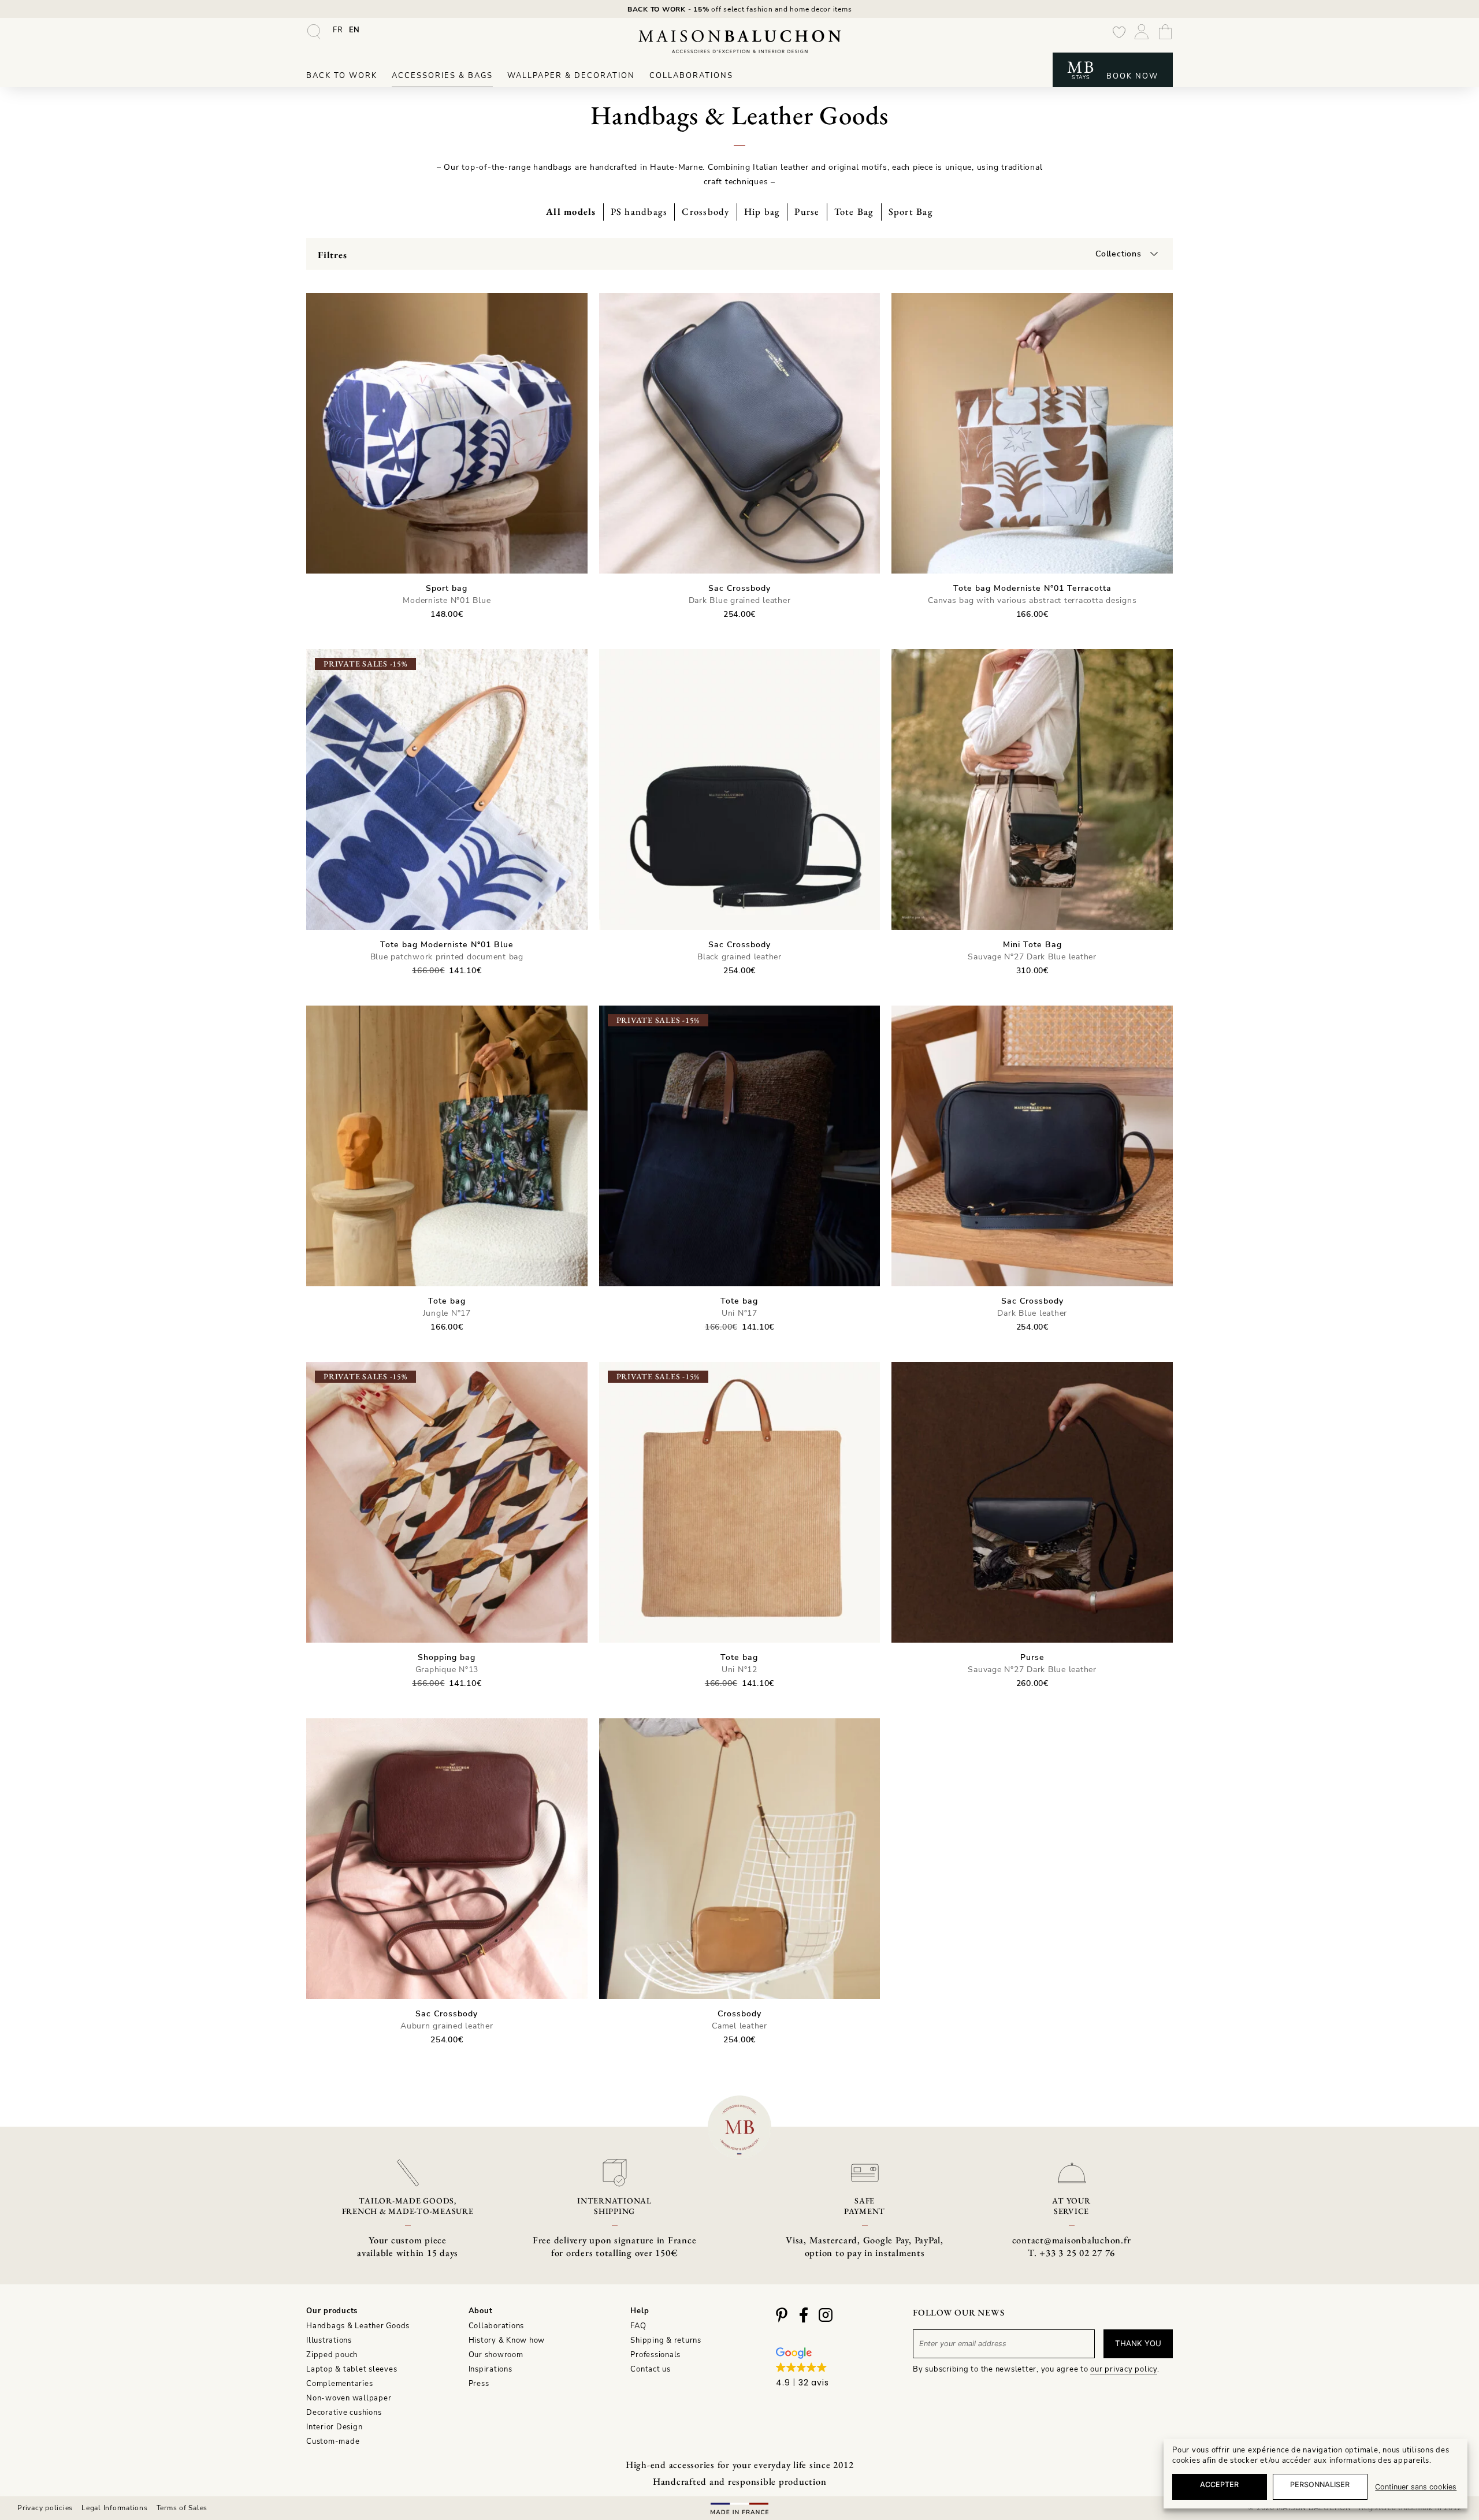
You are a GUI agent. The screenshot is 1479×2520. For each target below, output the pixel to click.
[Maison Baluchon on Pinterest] (782, 2320)
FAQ (638, 2326)
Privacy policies (45, 2508)
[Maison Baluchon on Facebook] (804, 2320)
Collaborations (691, 76)
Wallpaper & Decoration (571, 76)
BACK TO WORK (657, 9)
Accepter (1219, 2484)
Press (479, 2384)
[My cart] (1165, 34)
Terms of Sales (182, 2508)
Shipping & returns (666, 2340)
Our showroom (496, 2355)
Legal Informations (115, 2508)
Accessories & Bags (442, 76)
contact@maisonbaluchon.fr (1072, 2240)
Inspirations (490, 2369)
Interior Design (334, 2427)
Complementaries (339, 2384)
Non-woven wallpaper (349, 2398)
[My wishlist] (1119, 39)
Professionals (655, 2355)
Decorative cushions (344, 2413)
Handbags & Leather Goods (358, 2326)
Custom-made (333, 2441)
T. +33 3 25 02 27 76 (1071, 2253)
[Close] (1450, 2320)
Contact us (651, 2369)
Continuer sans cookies (1416, 2487)
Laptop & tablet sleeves (352, 2369)
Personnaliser (1320, 2484)
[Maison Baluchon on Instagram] (826, 2320)
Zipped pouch (332, 2355)
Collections (1118, 254)
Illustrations (329, 2340)
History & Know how (507, 2340)
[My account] (1142, 39)
